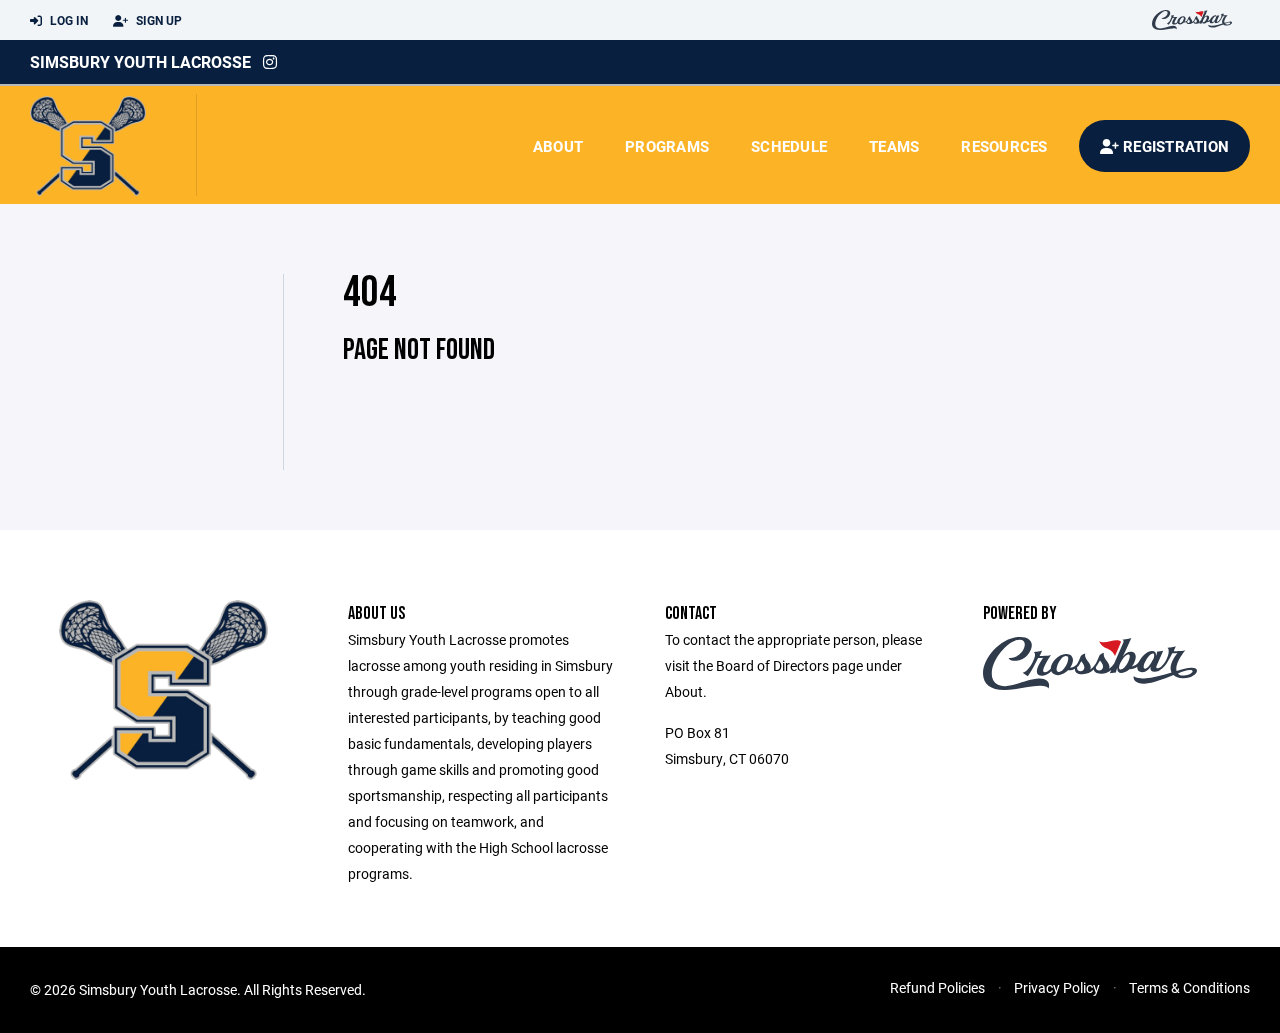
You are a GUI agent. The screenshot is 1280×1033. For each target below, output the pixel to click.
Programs (667, 146)
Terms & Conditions (1189, 987)
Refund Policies (937, 987)
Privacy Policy (1057, 987)
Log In (67, 20)
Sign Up (157, 20)
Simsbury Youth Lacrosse (140, 61)
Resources (1004, 146)
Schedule (789, 146)
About (558, 146)
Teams (894, 146)
